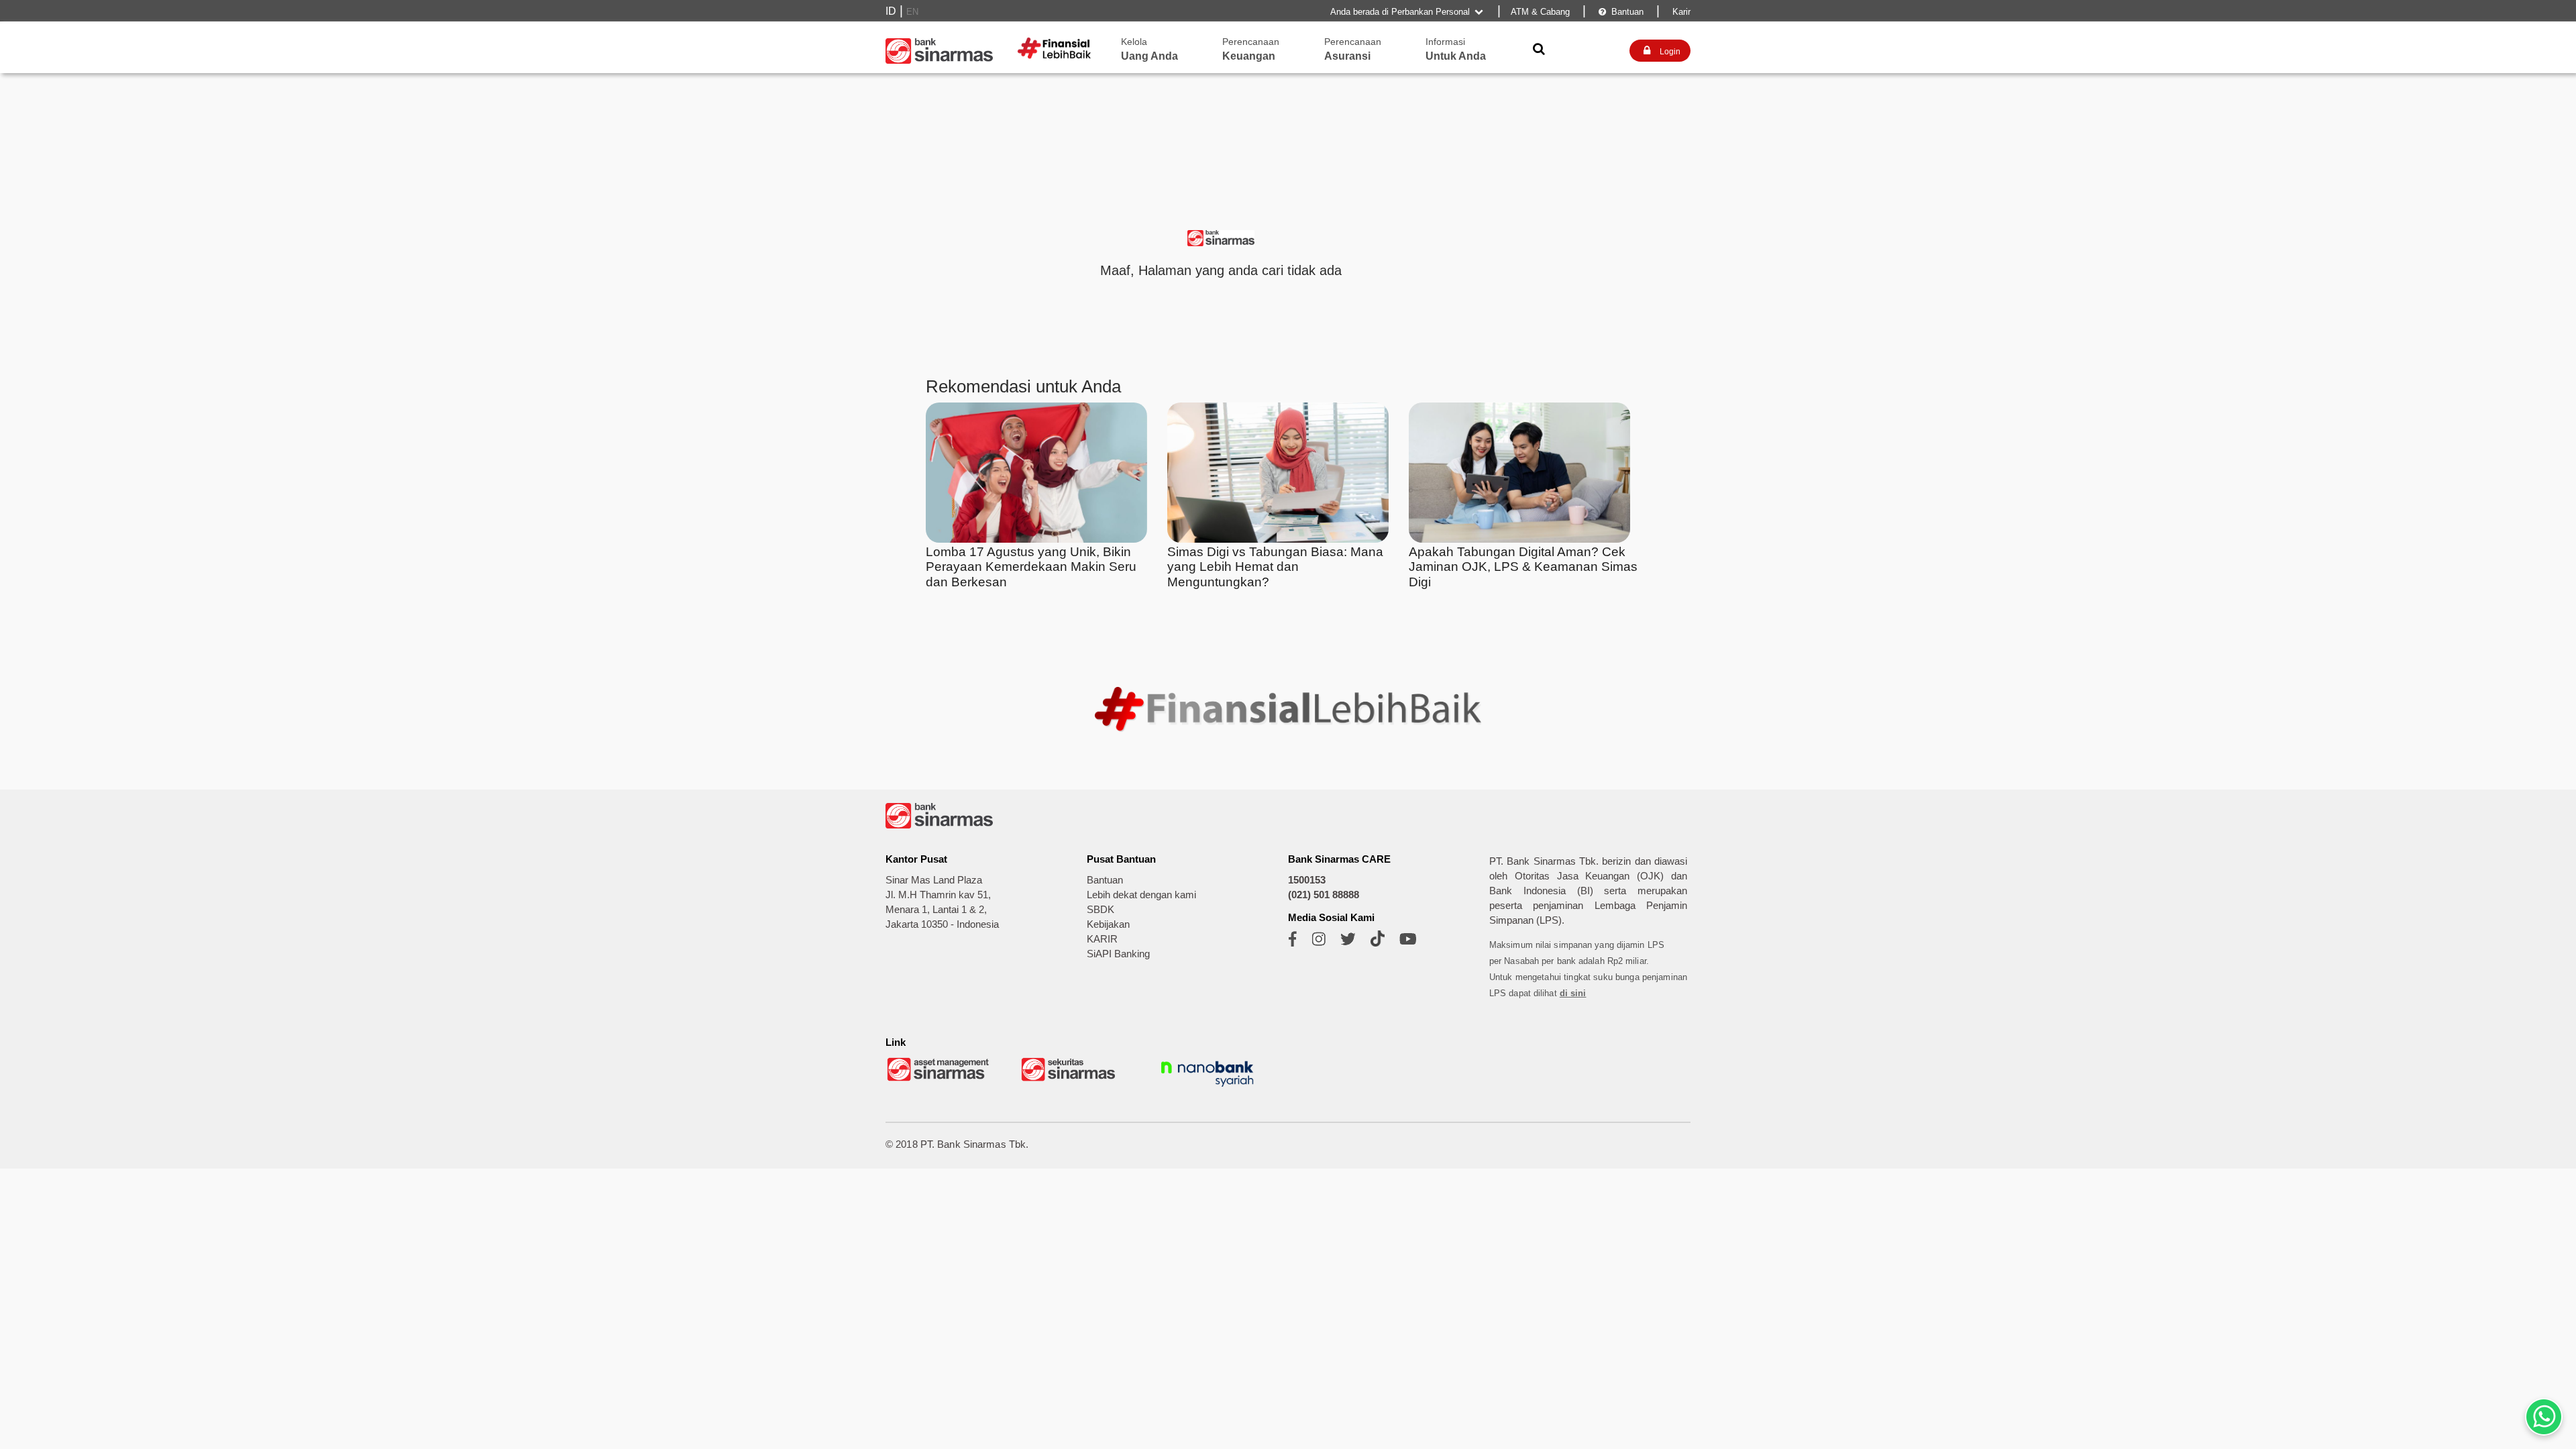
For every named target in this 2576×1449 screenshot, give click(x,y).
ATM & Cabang (1540, 12)
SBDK (1101, 910)
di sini (1573, 993)
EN (912, 12)
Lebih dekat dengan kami (1141, 895)
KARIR (1102, 939)
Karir (1680, 12)
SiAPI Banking (1118, 954)
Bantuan (1621, 12)
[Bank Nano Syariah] (1207, 1088)
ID (891, 11)
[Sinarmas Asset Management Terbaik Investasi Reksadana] (939, 1080)
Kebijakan (1108, 924)
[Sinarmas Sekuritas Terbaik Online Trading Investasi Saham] (1073, 1080)
